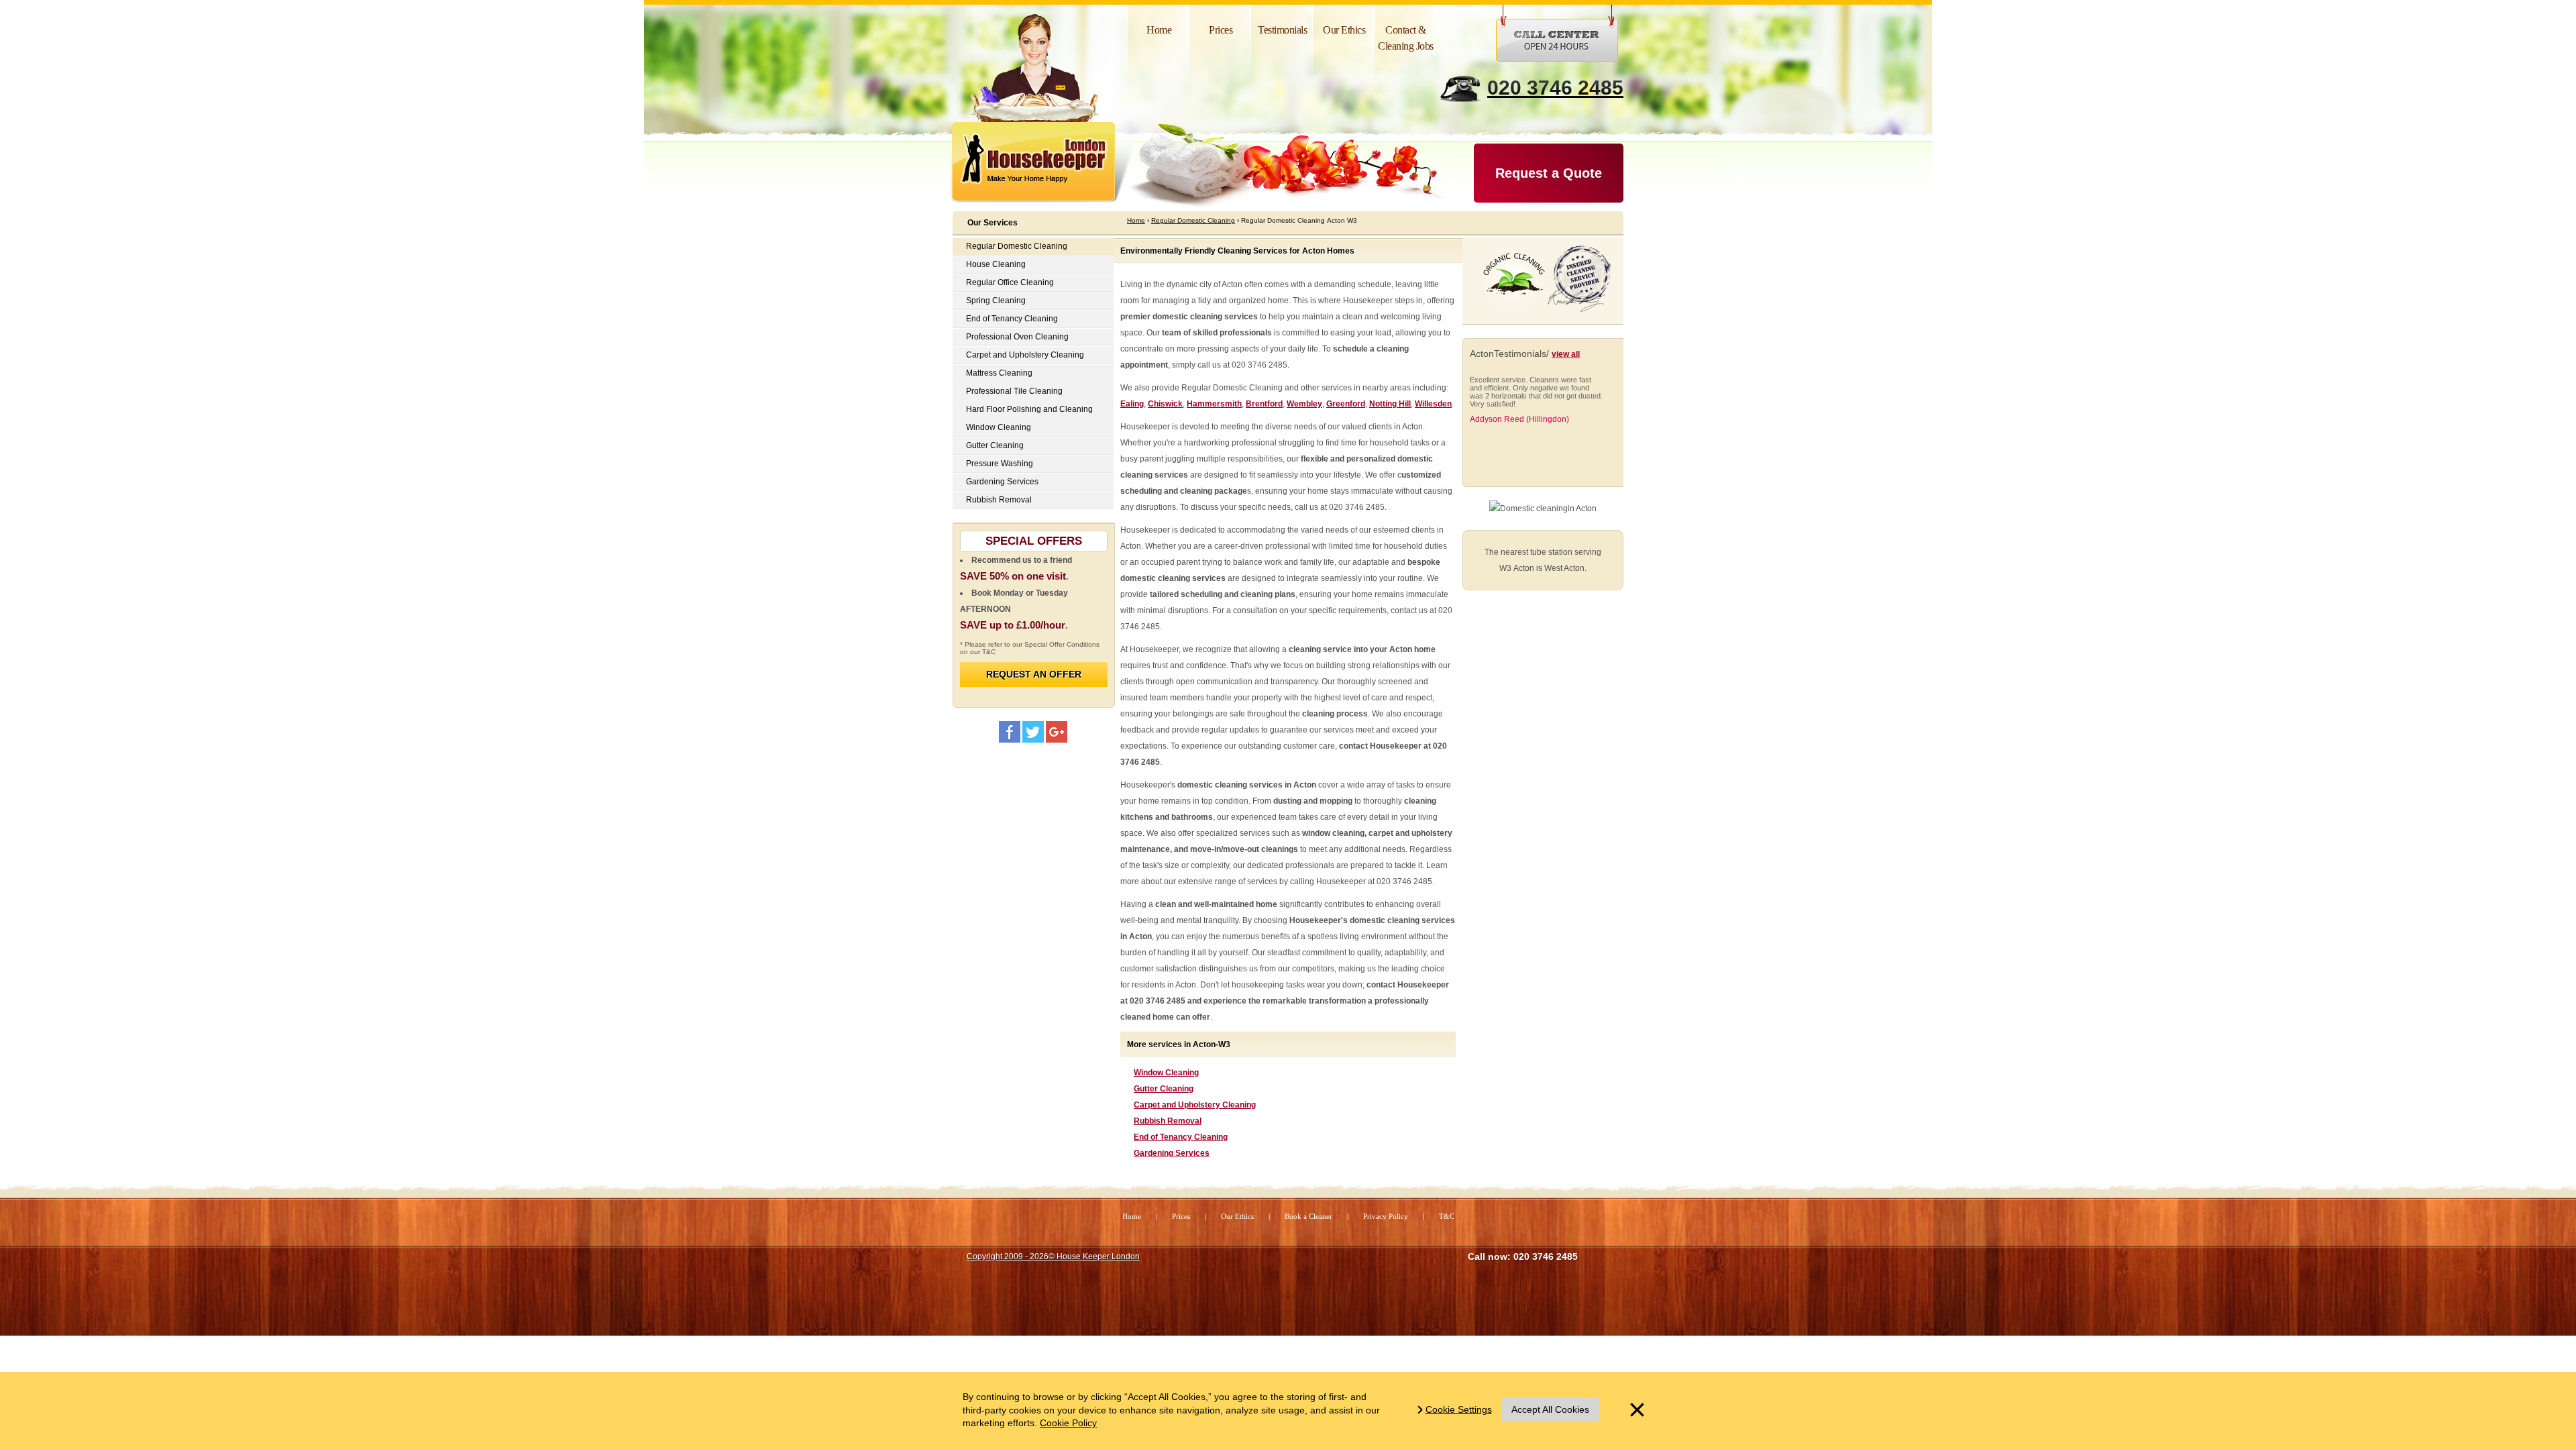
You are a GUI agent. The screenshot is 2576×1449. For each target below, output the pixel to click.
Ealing (1132, 404)
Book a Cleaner (1308, 1216)
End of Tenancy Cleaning (1181, 1137)
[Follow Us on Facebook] (1010, 732)
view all (1566, 354)
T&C (1447, 1216)
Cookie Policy (1068, 1423)
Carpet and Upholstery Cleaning (1195, 1105)
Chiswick (1165, 404)
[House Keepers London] (1057, 732)
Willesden (1433, 404)
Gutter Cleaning (1164, 1089)
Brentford (1264, 404)
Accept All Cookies (1550, 1409)
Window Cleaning (1166, 1073)
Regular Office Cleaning (1010, 282)
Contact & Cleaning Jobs (1406, 38)
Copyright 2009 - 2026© (1053, 1256)
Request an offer (1034, 674)
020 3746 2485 (1555, 88)
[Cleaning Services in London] (1043, 165)
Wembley (1304, 404)
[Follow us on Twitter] (1033, 732)
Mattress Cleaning (999, 373)
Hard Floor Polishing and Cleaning (1029, 409)
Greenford (1346, 404)
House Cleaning (996, 264)
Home (1159, 30)
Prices (1221, 30)
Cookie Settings (1459, 1409)
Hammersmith (1214, 404)
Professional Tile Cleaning (1014, 391)
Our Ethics (1344, 30)
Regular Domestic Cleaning (1017, 246)
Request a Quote (1549, 173)
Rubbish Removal (1168, 1121)
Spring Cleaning (996, 301)
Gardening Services (1172, 1153)
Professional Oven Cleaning (1017, 337)
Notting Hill (1390, 404)
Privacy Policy (1386, 1216)
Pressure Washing (1000, 464)
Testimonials (1282, 30)
